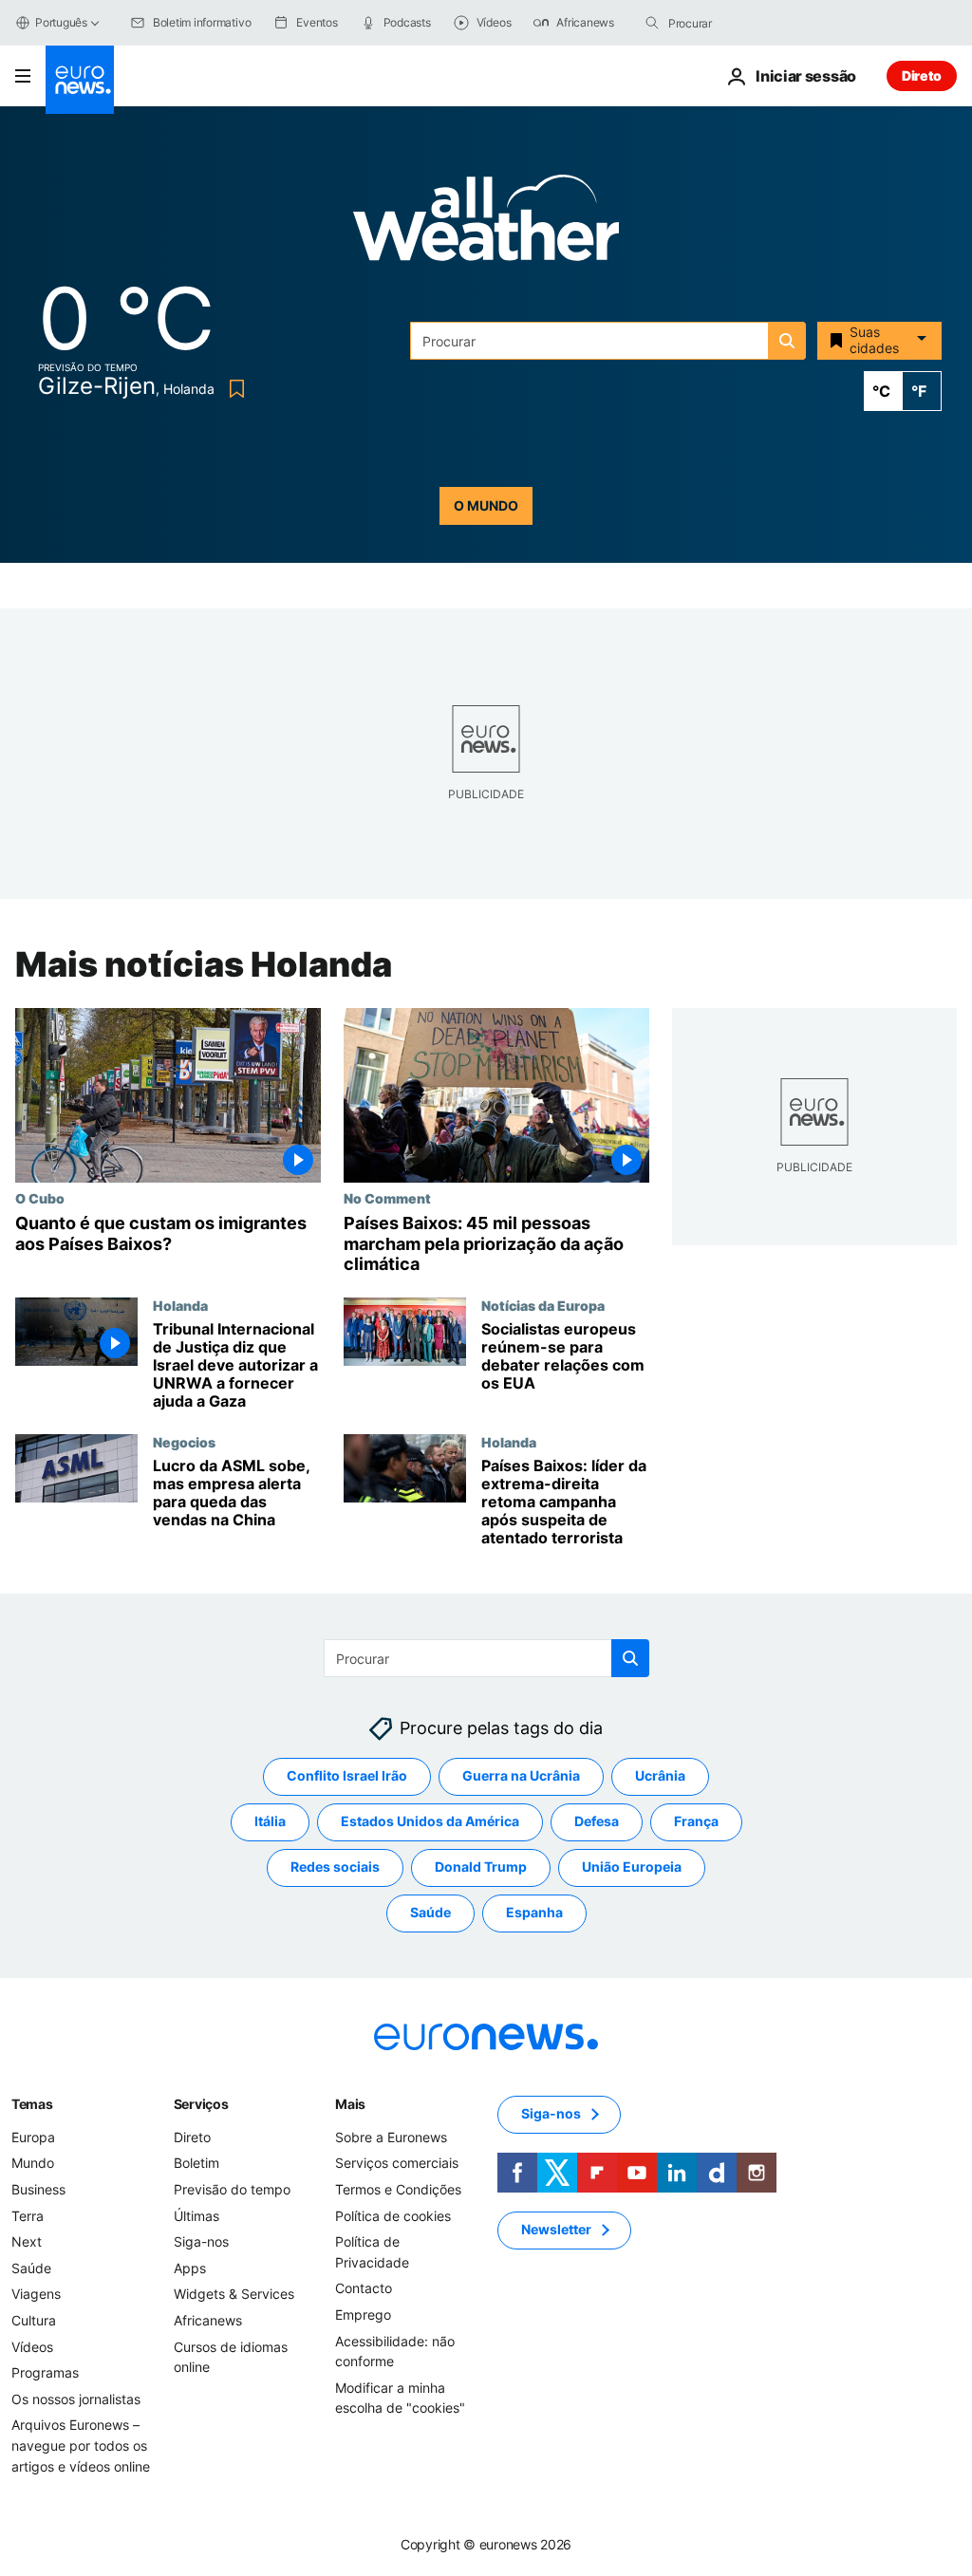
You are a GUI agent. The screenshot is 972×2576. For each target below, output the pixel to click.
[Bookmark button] (233, 389)
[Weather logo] (486, 224)
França (696, 1821)
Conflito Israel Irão (347, 1775)
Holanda (180, 1305)
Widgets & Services (234, 2294)
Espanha (534, 1912)
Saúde (430, 1912)
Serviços (201, 2103)
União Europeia (632, 1867)
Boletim (196, 2163)
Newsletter (556, 2229)
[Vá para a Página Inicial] (80, 80)
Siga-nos (201, 2241)
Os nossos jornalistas (76, 2398)
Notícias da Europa (543, 1305)
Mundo (33, 2163)
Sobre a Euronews (391, 2136)
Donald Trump (481, 1867)
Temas (32, 2103)
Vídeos (32, 2346)
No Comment (387, 1198)
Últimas (196, 2215)
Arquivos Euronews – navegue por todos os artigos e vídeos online (81, 2445)
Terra (28, 2215)
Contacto (364, 2288)
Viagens (36, 2294)
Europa (33, 2136)
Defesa (597, 1821)
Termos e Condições (398, 2189)
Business (38, 2189)
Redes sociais (335, 1867)
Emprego (363, 2315)
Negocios (184, 1442)
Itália (270, 1821)
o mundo (486, 505)
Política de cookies (393, 2215)
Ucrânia (660, 1775)
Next (27, 2241)
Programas (45, 2372)
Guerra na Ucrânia (521, 1775)
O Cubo (40, 1198)
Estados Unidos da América (430, 1821)
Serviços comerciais (397, 2163)
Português (61, 22)
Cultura (34, 2320)
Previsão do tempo (232, 2189)
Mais (350, 2103)
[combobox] (748, 23)
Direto (922, 75)
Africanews (208, 2320)
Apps (190, 2267)
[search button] (652, 23)
